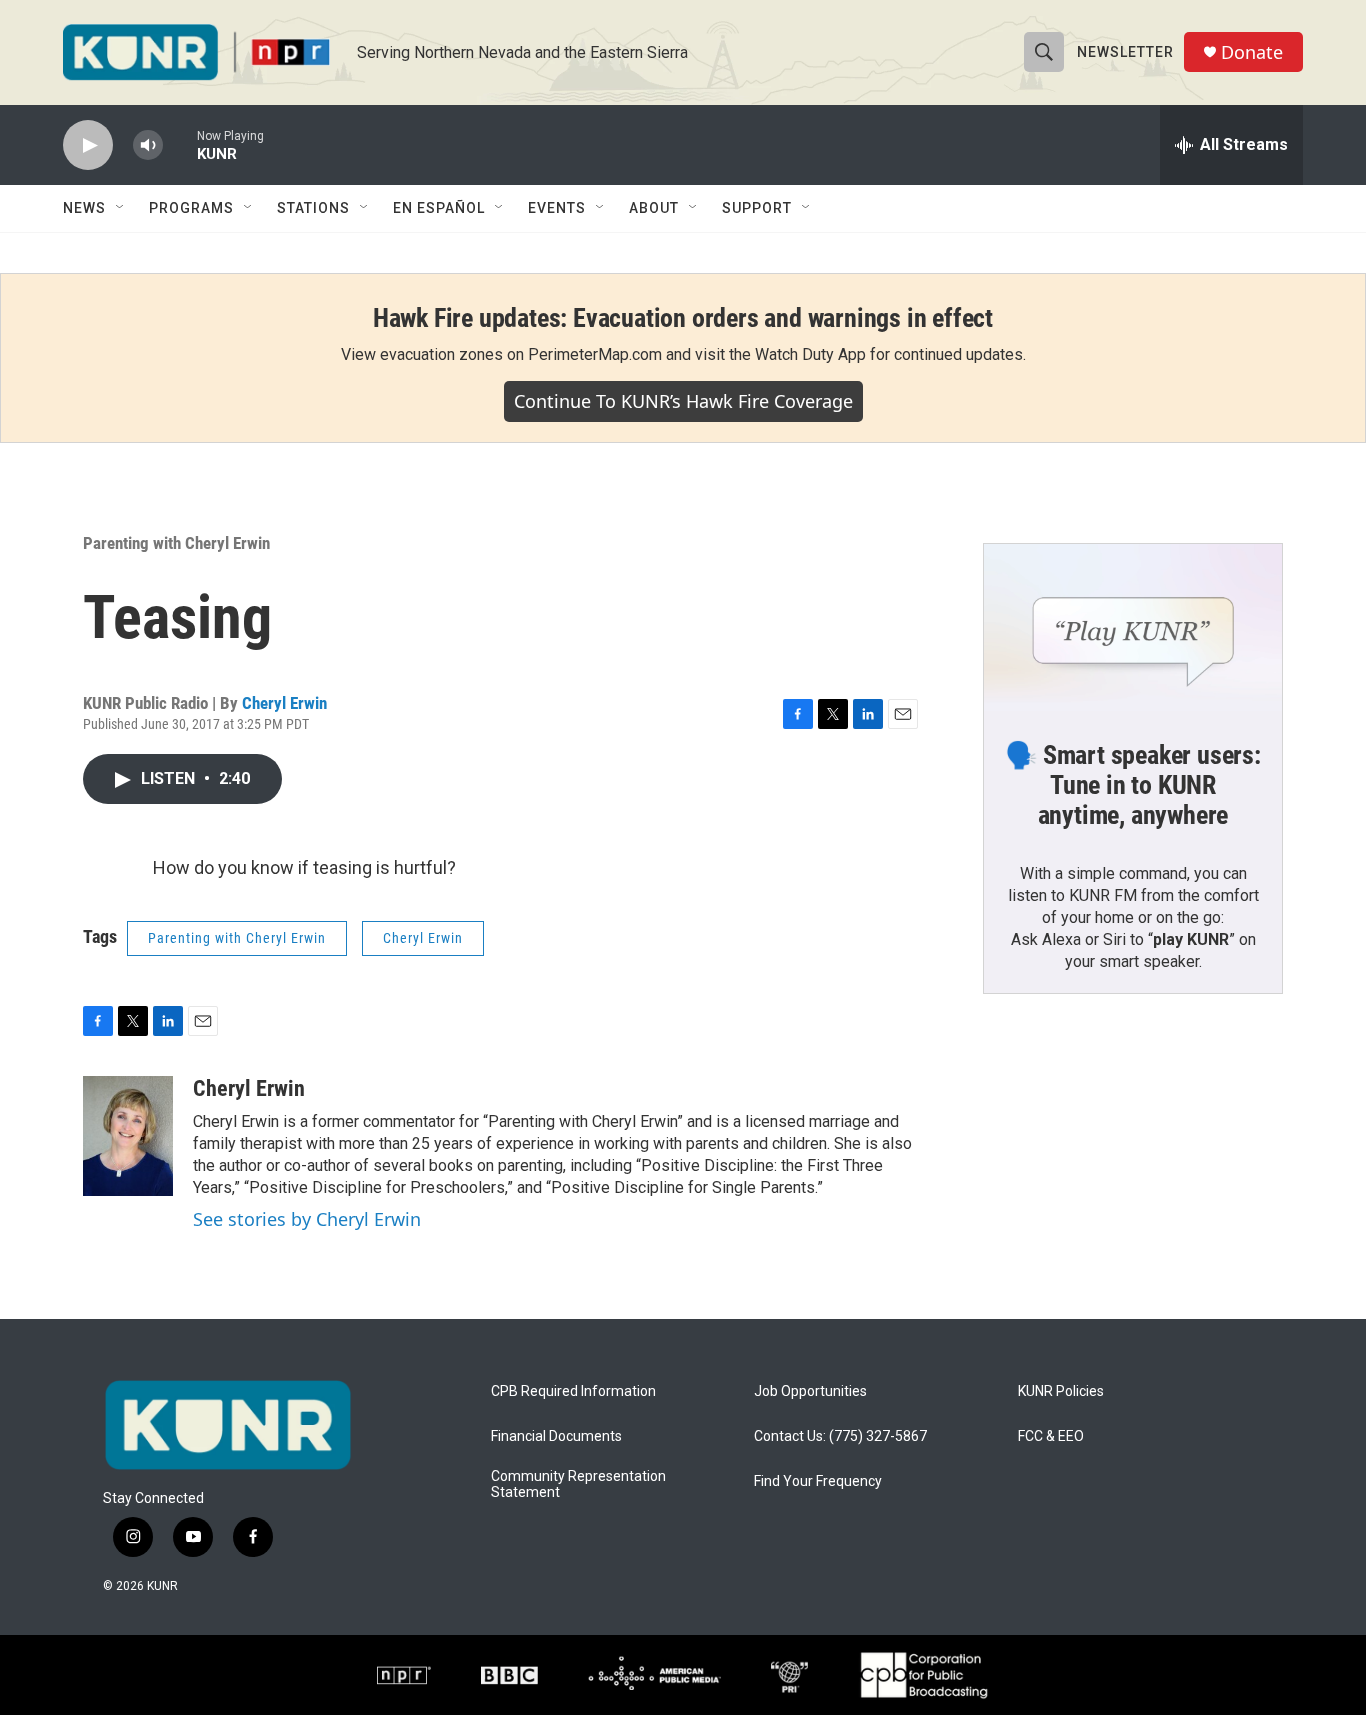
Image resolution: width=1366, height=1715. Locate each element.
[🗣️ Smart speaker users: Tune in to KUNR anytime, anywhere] (1133, 628)
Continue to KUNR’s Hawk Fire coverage (683, 401)
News (84, 208)
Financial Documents (556, 1436)
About (654, 208)
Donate (1252, 52)
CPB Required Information (573, 1391)
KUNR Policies (1061, 1391)
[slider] (180, 144)
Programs (191, 208)
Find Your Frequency (818, 1481)
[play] (88, 145)
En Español (439, 208)
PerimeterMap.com (595, 354)
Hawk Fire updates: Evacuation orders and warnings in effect (683, 318)
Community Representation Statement (578, 1484)
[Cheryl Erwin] (128, 1136)
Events (557, 208)
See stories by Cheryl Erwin (307, 1219)
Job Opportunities (810, 1391)
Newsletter (1125, 52)
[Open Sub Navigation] (121, 208)
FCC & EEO (1051, 1436)
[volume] (148, 145)
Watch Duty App (810, 354)
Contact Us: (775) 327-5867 (840, 1436)
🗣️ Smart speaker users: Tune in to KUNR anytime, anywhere (1133, 785)
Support (757, 208)
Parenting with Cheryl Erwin (176, 543)
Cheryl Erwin (284, 703)
